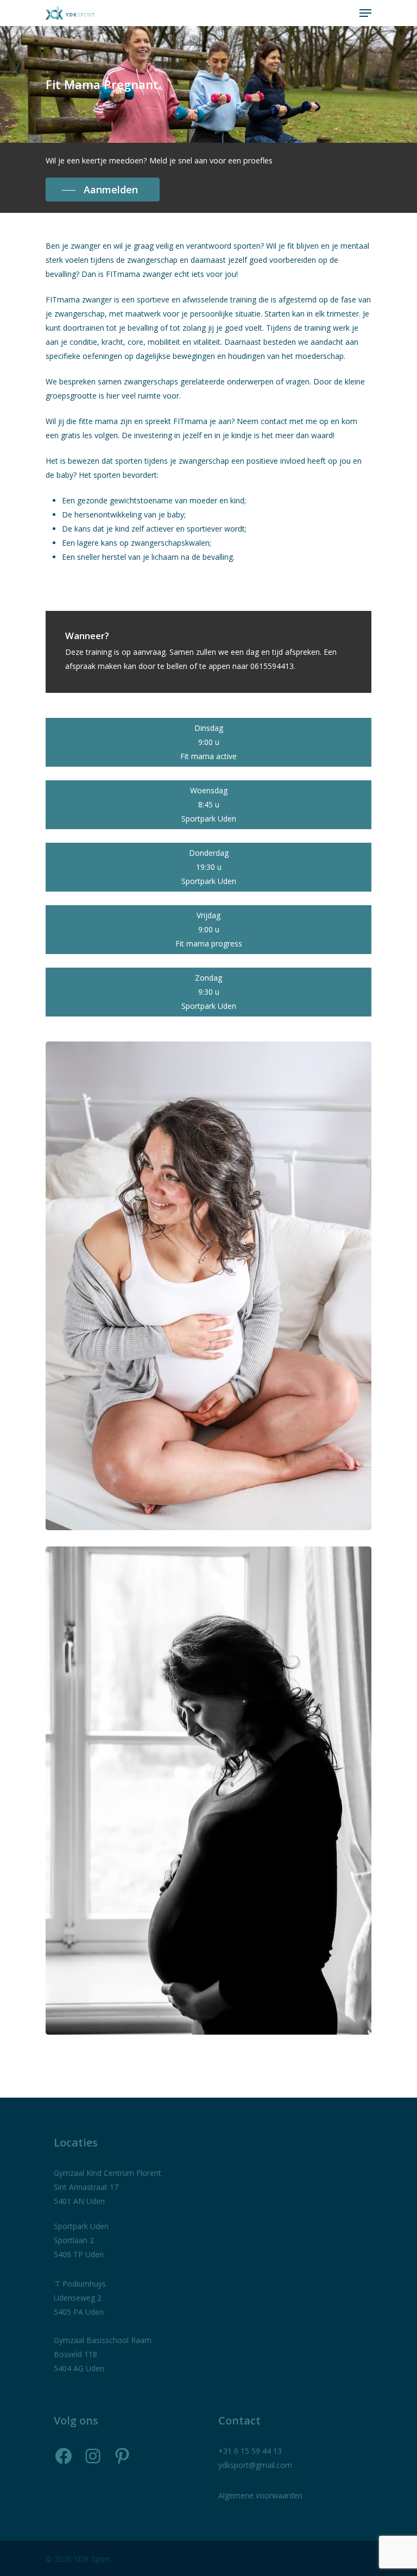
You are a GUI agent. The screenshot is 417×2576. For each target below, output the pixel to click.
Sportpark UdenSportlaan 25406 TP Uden (81, 2240)
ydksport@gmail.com (255, 2465)
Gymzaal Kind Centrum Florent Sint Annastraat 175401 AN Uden (108, 2187)
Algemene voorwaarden (260, 2495)
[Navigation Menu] (365, 13)
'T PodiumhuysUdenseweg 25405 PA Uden (80, 2298)
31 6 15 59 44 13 (252, 2451)
